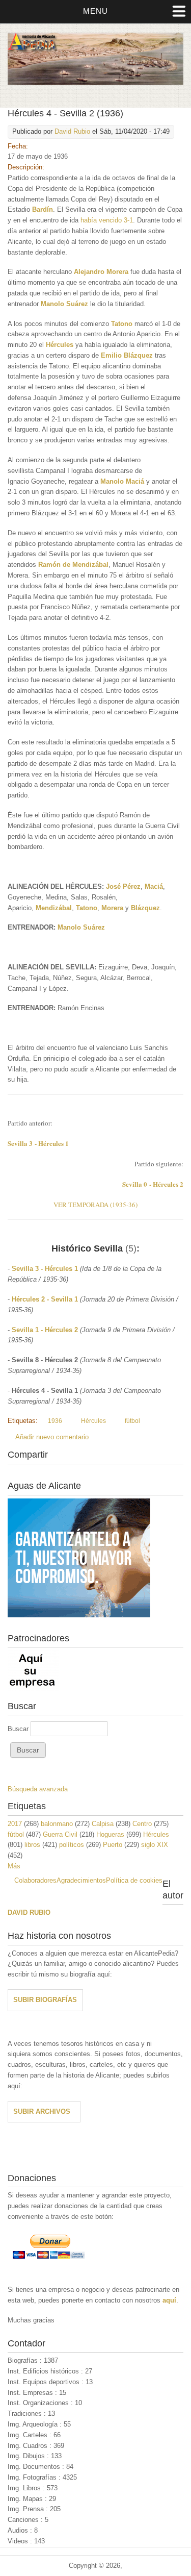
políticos (72, 1845)
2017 (15, 1824)
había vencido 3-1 (107, 220)
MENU (95, 11)
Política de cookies (134, 1880)
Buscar (19, 1729)
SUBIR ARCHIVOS (42, 2111)
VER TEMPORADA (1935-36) (95, 1205)
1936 (55, 1421)
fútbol (132, 1421)
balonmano (57, 1824)
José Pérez (123, 886)
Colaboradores (35, 1880)
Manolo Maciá (122, 481)
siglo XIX (155, 1845)
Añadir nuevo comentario (52, 1437)
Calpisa (103, 1824)
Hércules (60, 345)
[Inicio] (95, 83)
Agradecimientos (81, 1880)
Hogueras (110, 1834)
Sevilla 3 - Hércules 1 (45, 1269)
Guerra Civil (60, 1834)
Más (14, 1866)
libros (32, 1845)
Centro (142, 1824)
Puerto (113, 1845)
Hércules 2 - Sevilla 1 (45, 1299)
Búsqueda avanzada (38, 1789)
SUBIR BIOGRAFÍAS (45, 2000)
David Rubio (72, 131)
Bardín (43, 209)
